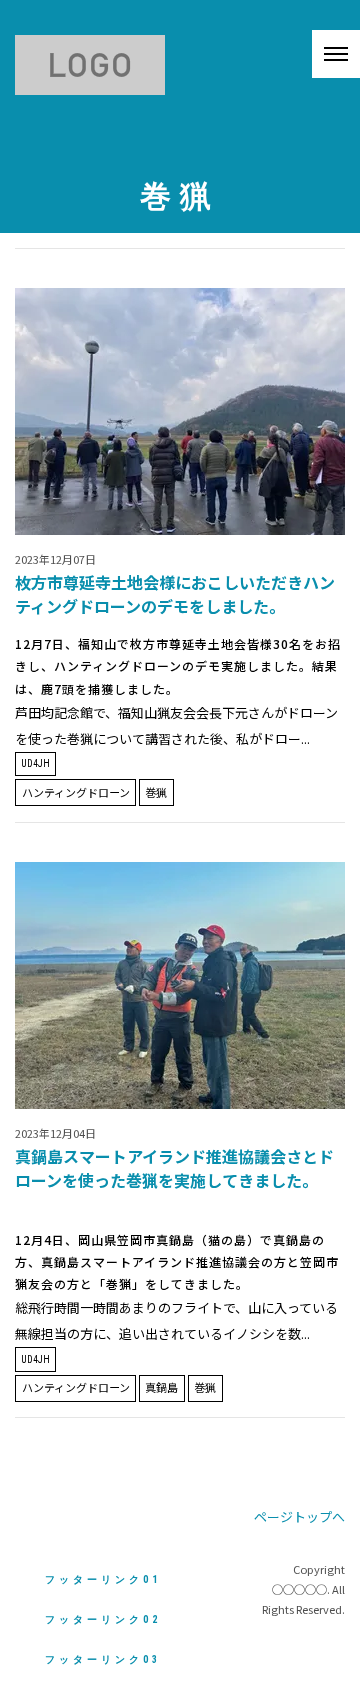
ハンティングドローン (76, 792)
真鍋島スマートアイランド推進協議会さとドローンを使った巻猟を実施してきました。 (174, 1168)
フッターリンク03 (103, 1659)
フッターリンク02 (103, 1619)
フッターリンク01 (103, 1579)
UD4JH (35, 763)
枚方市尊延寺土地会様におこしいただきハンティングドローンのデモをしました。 (175, 594)
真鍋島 (161, 1387)
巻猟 (156, 792)
